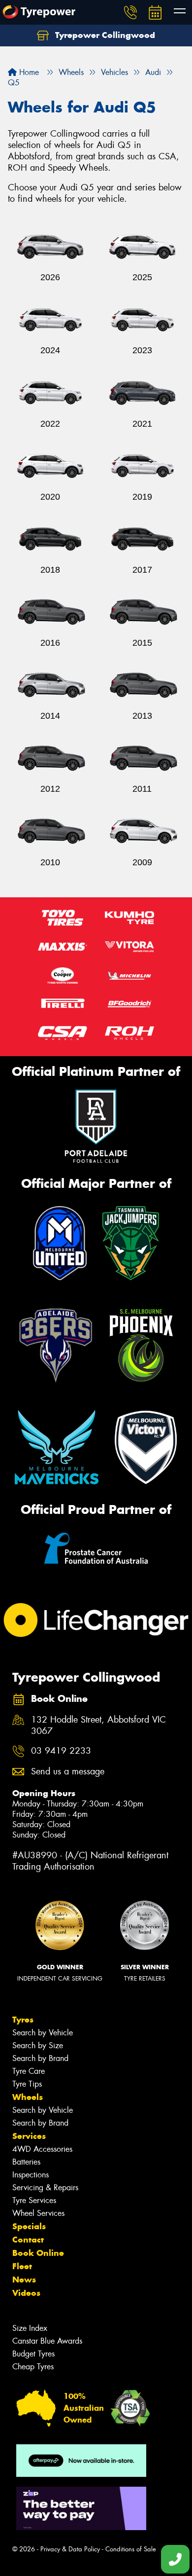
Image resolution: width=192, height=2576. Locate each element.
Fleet (22, 2266)
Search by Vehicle (43, 2033)
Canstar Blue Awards (47, 2341)
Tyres (23, 2020)
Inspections (31, 2175)
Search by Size (38, 2045)
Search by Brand (40, 2058)
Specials (29, 2226)
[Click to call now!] (130, 12)
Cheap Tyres (33, 2367)
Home (28, 72)
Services (29, 2136)
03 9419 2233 (61, 1751)
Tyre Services (34, 2200)
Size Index (30, 2328)
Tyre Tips (27, 2084)
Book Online (38, 2253)
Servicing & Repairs (45, 2188)
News (24, 2280)
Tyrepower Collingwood (104, 35)
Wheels (28, 2097)
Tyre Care (29, 2071)
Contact (28, 2240)
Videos (26, 2293)
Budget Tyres (33, 2354)
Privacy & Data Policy (70, 2549)
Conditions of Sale (131, 2549)
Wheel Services (38, 2213)
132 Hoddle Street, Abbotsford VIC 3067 (98, 1726)
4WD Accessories (42, 2149)
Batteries (26, 2162)
